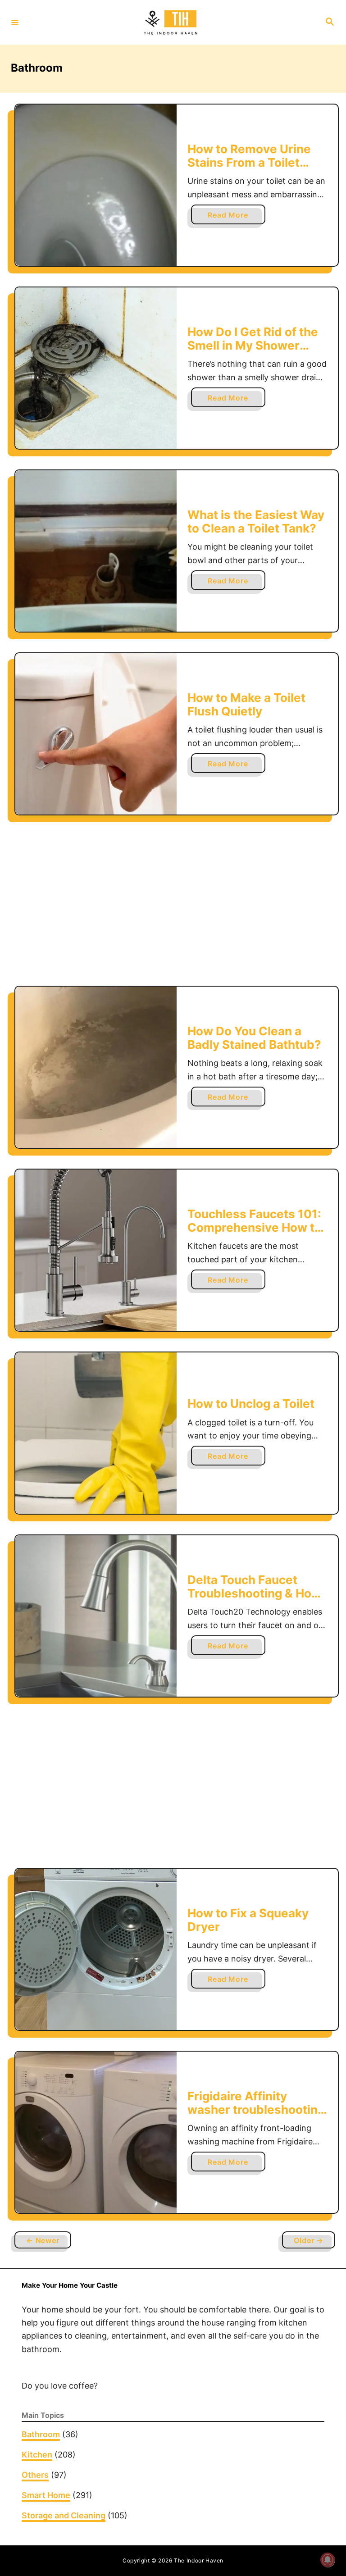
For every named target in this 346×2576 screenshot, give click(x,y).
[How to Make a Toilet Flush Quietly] (96, 734)
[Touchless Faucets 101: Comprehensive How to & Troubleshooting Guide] (96, 1250)
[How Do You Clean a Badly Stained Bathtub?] (96, 1067)
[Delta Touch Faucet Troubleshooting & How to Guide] (96, 1616)
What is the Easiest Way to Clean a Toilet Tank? (256, 521)
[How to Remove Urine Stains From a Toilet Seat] (96, 185)
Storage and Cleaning (64, 2515)
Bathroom (41, 2434)
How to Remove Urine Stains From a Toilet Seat (249, 162)
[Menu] (15, 22)
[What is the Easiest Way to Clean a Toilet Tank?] (96, 551)
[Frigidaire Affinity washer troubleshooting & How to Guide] (96, 2132)
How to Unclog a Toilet (251, 1404)
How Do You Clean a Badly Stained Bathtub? (254, 1038)
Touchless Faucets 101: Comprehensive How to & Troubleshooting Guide (255, 1234)
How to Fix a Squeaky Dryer (248, 1920)
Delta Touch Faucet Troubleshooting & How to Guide (254, 1593)
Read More (231, 217)
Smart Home (46, 2495)
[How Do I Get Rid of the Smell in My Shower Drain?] (96, 368)
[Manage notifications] (328, 2560)
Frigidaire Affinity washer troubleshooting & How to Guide (256, 2109)
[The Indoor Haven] (172, 23)
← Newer (43, 2240)
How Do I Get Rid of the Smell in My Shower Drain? (253, 345)
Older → (309, 2240)
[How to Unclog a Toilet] (96, 1433)
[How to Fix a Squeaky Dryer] (96, 1949)
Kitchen (37, 2455)
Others (35, 2475)
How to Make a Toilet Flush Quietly (246, 704)
